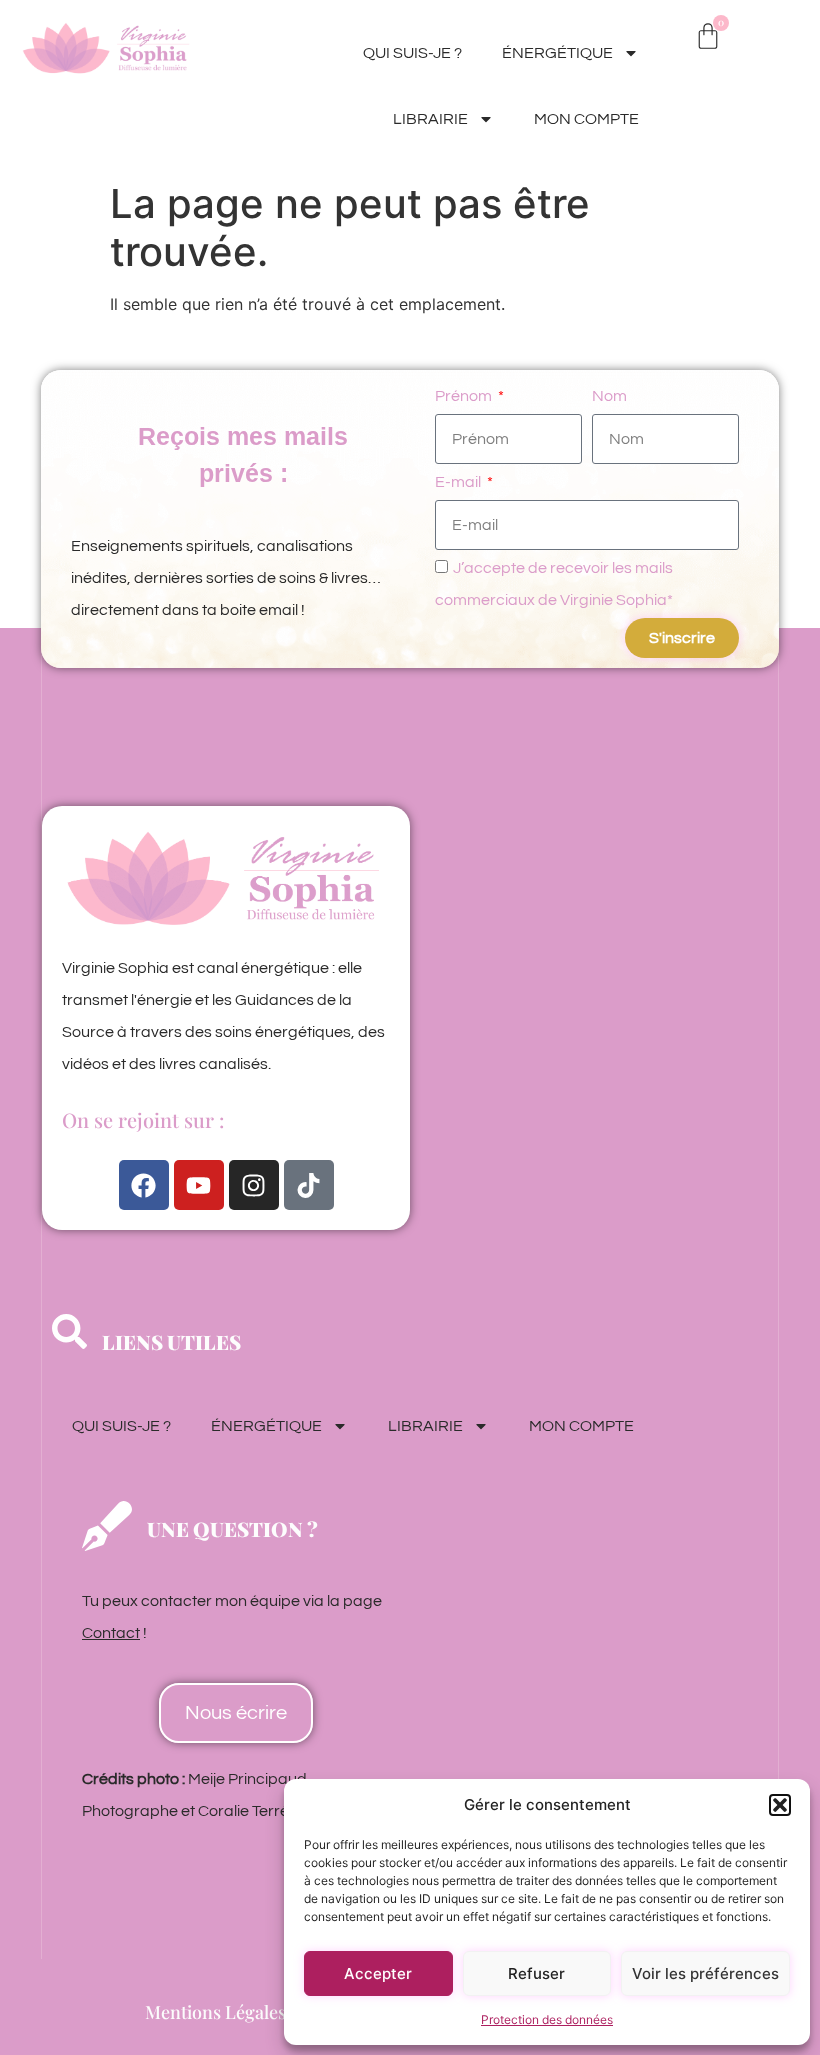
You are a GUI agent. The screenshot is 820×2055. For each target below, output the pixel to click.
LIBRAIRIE (430, 119)
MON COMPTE (586, 119)
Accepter (378, 1973)
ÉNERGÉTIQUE (557, 53)
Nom (609, 396)
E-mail (459, 482)
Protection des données (547, 2019)
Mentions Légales (215, 2012)
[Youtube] (199, 1185)
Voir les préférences (705, 1973)
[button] (780, 1805)
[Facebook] (144, 1185)
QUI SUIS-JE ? (412, 53)
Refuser (536, 1973)
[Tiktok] (309, 1185)
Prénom (465, 396)
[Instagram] (254, 1185)
